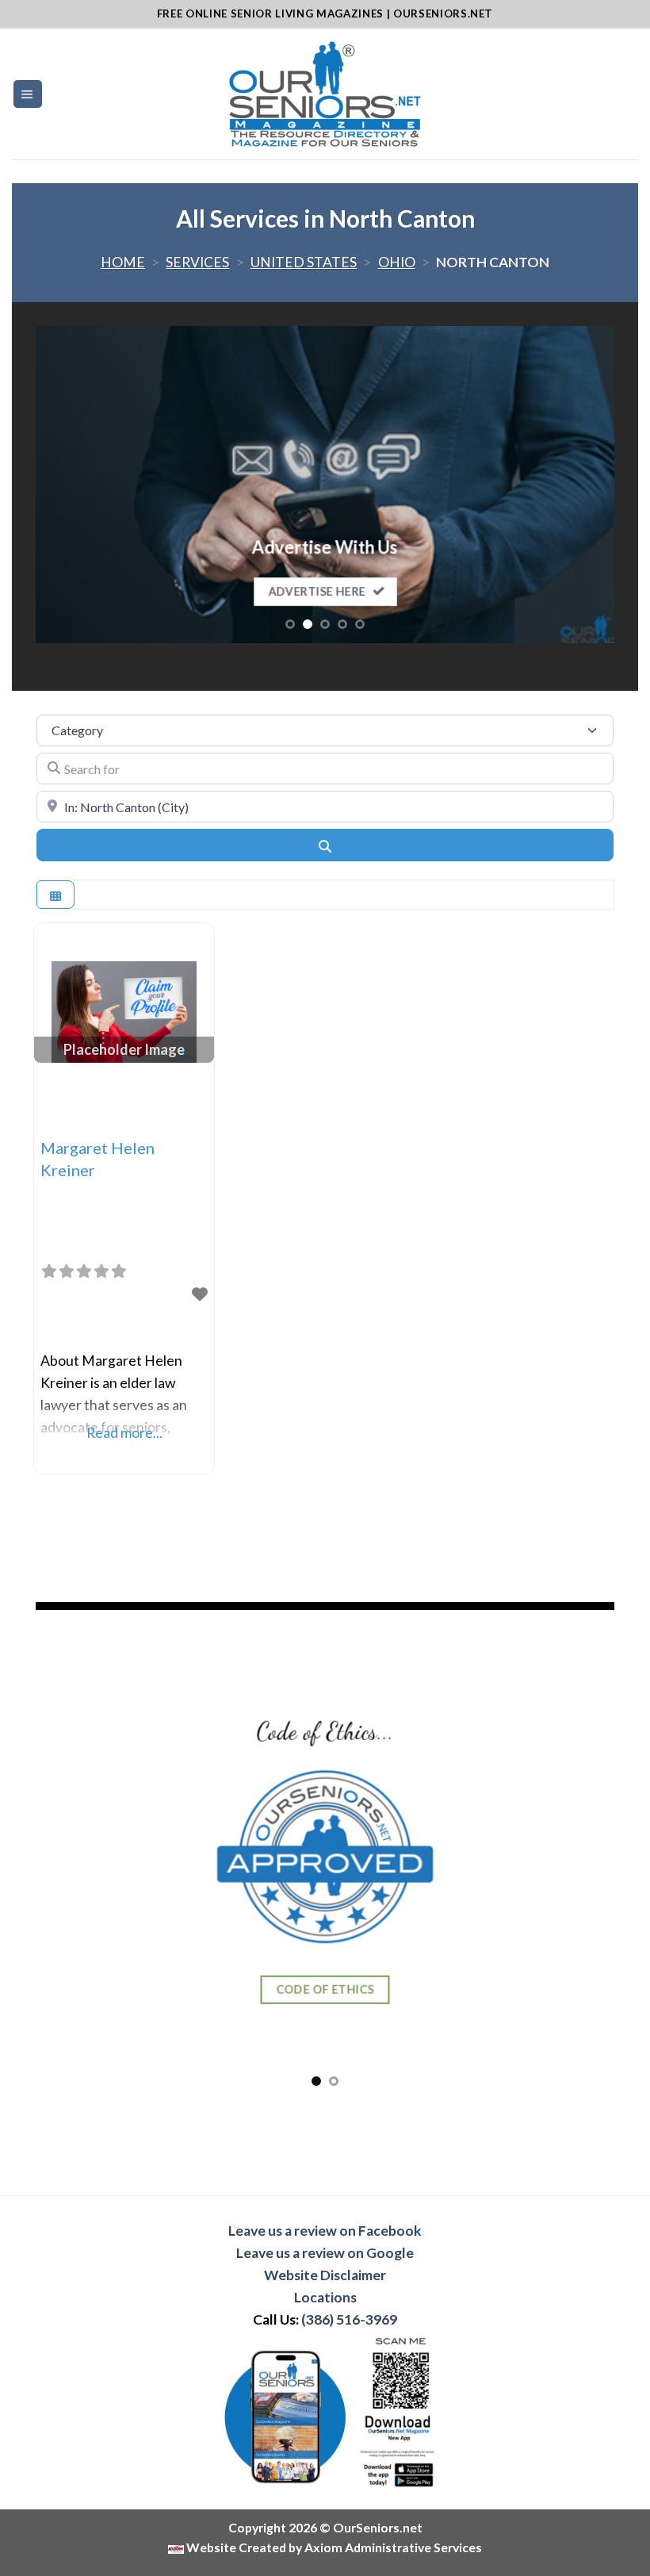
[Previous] (67, 485)
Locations (325, 2297)
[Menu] (28, 94)
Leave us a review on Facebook (325, 2231)
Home (123, 262)
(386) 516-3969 (349, 2319)
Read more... (124, 1433)
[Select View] (55, 895)
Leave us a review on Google (325, 2253)
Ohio (397, 262)
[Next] (583, 485)
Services (197, 262)
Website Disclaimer (325, 2275)
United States (304, 262)
